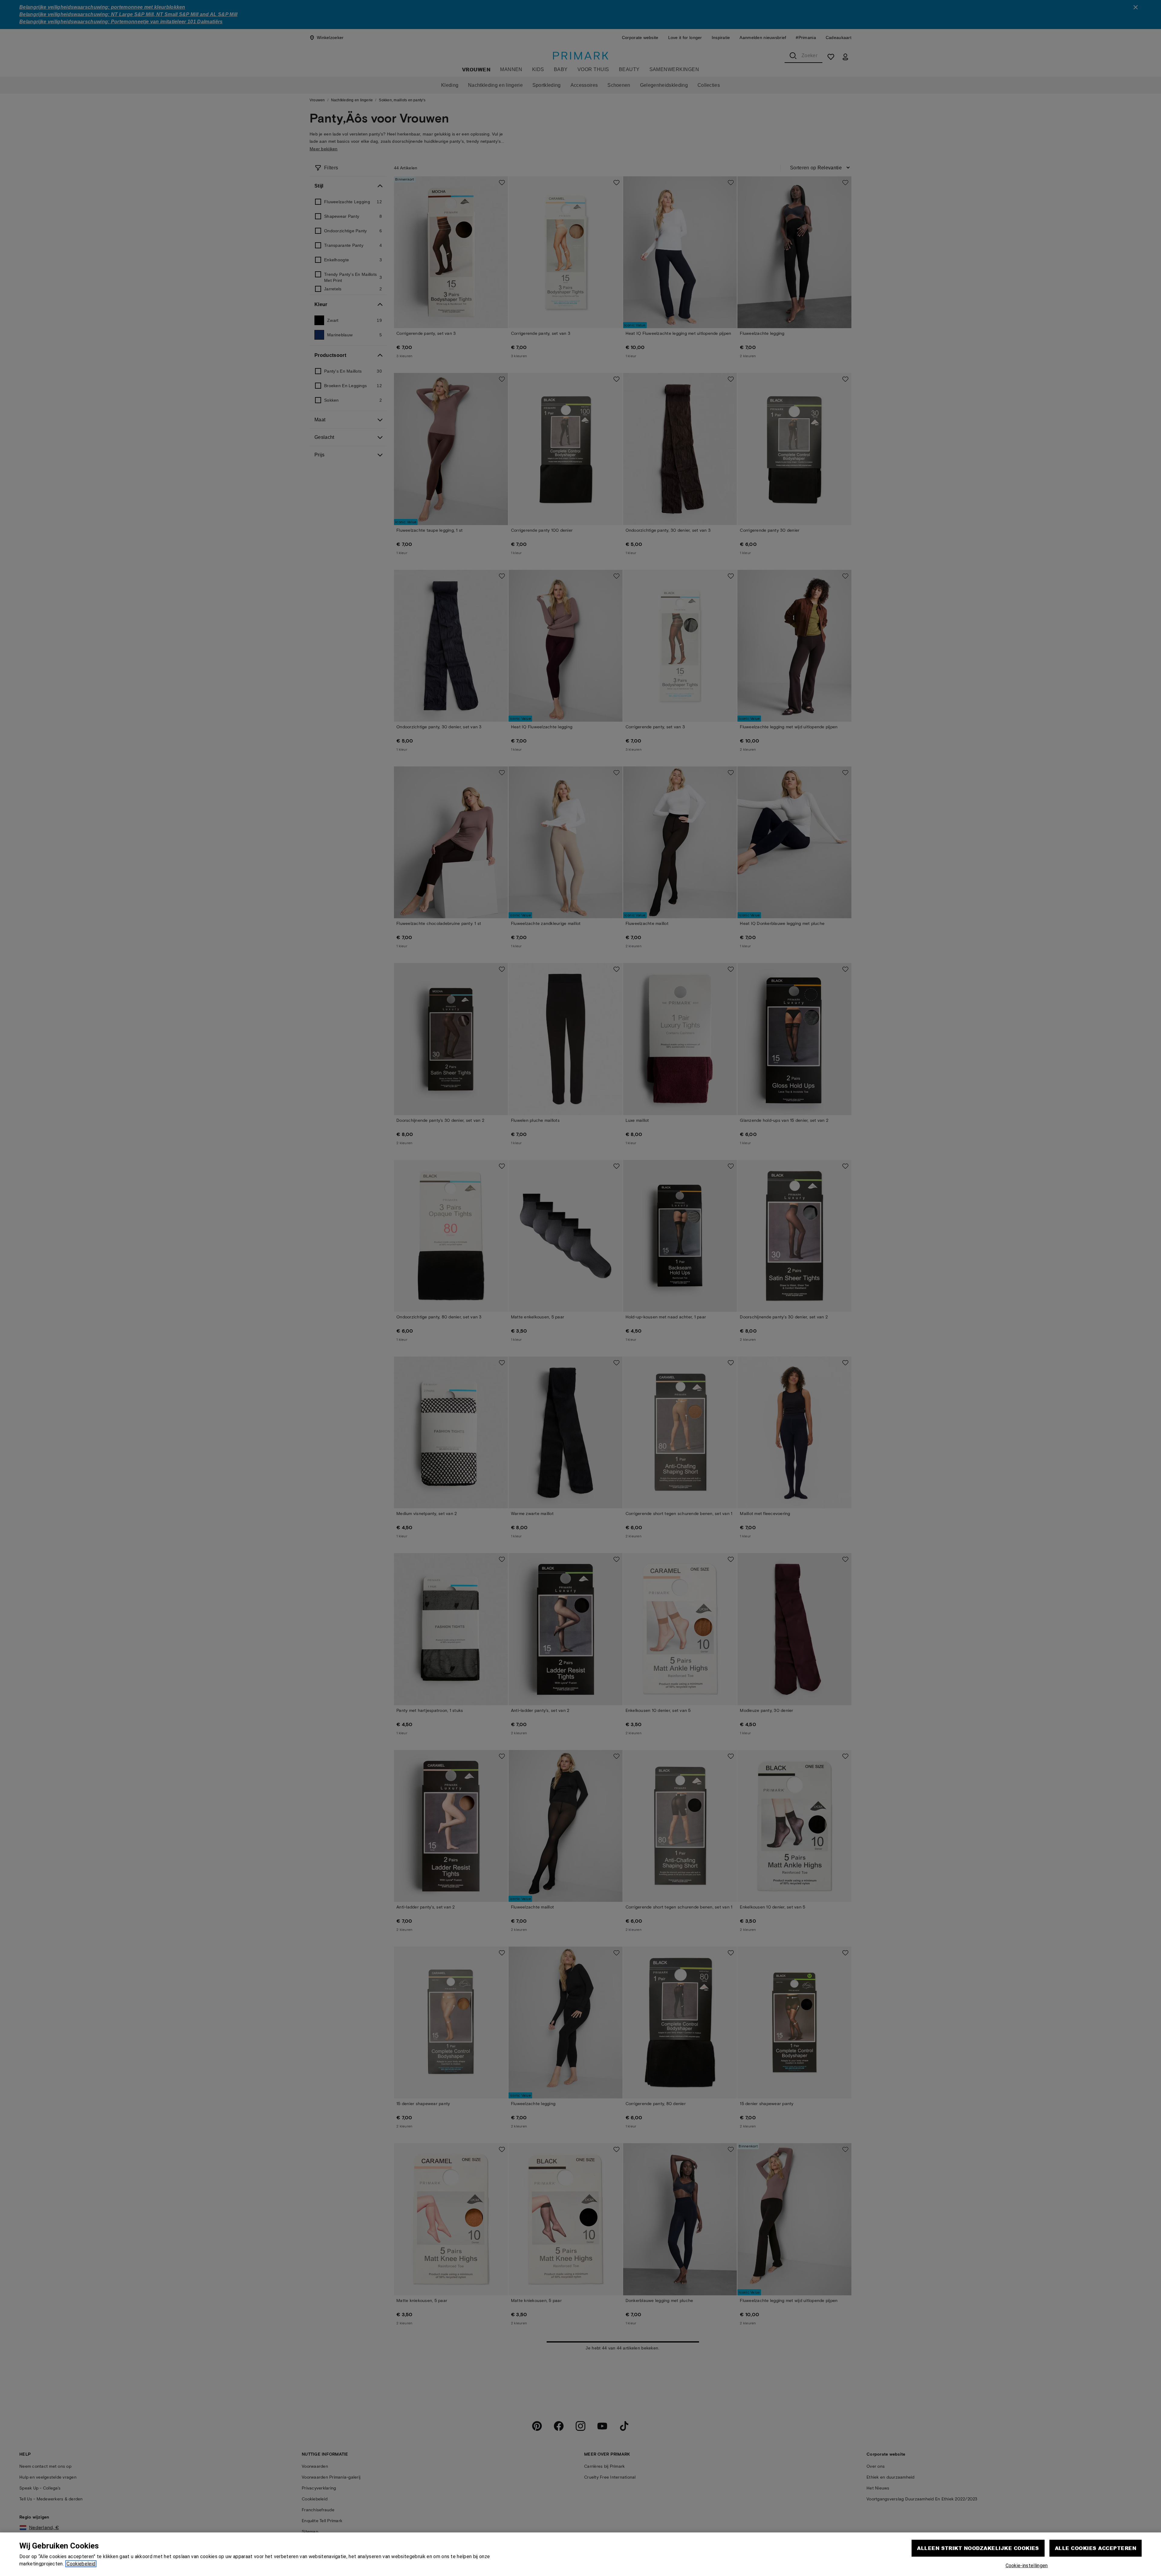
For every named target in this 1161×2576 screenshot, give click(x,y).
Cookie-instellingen (1027, 2566)
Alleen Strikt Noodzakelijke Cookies (978, 2548)
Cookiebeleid (81, 2564)
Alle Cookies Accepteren (1096, 2548)
